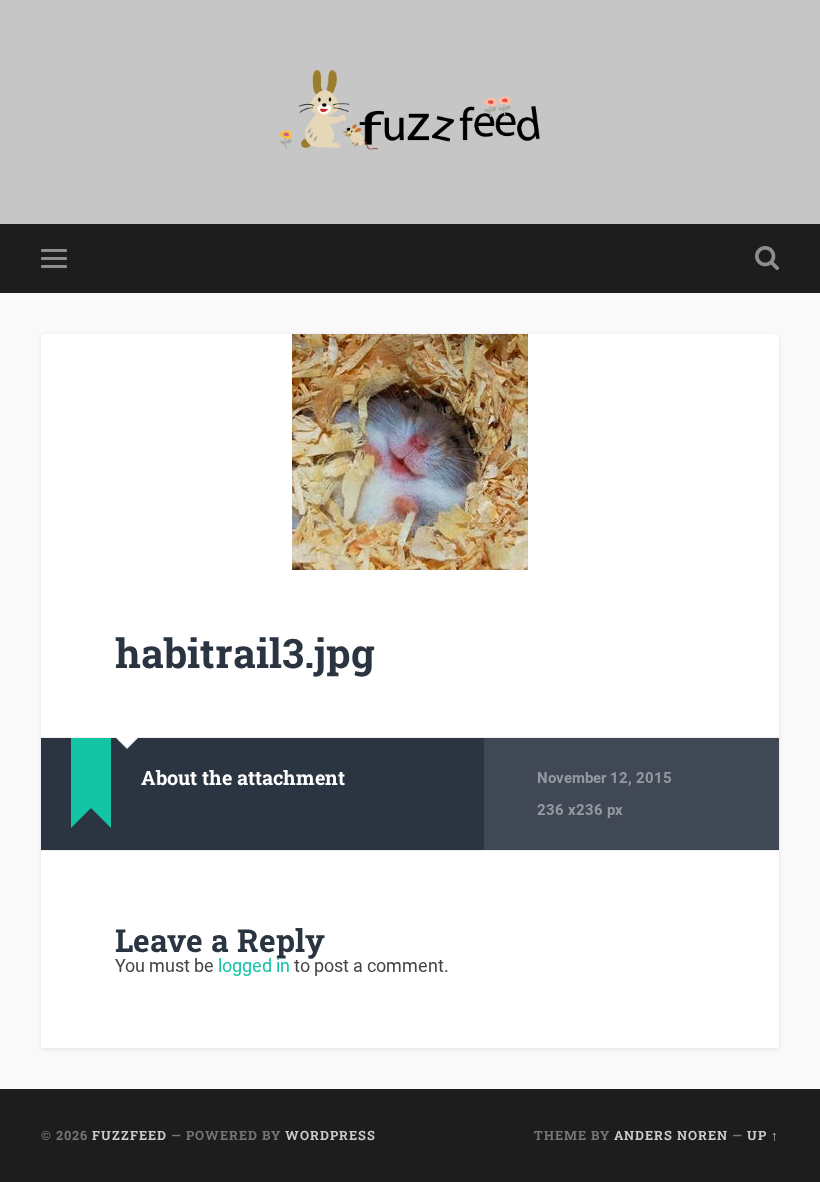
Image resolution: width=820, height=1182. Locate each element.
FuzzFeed (129, 1135)
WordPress (330, 1135)
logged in (254, 965)
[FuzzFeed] (410, 112)
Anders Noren (671, 1135)
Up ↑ (763, 1135)
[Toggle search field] (767, 258)
